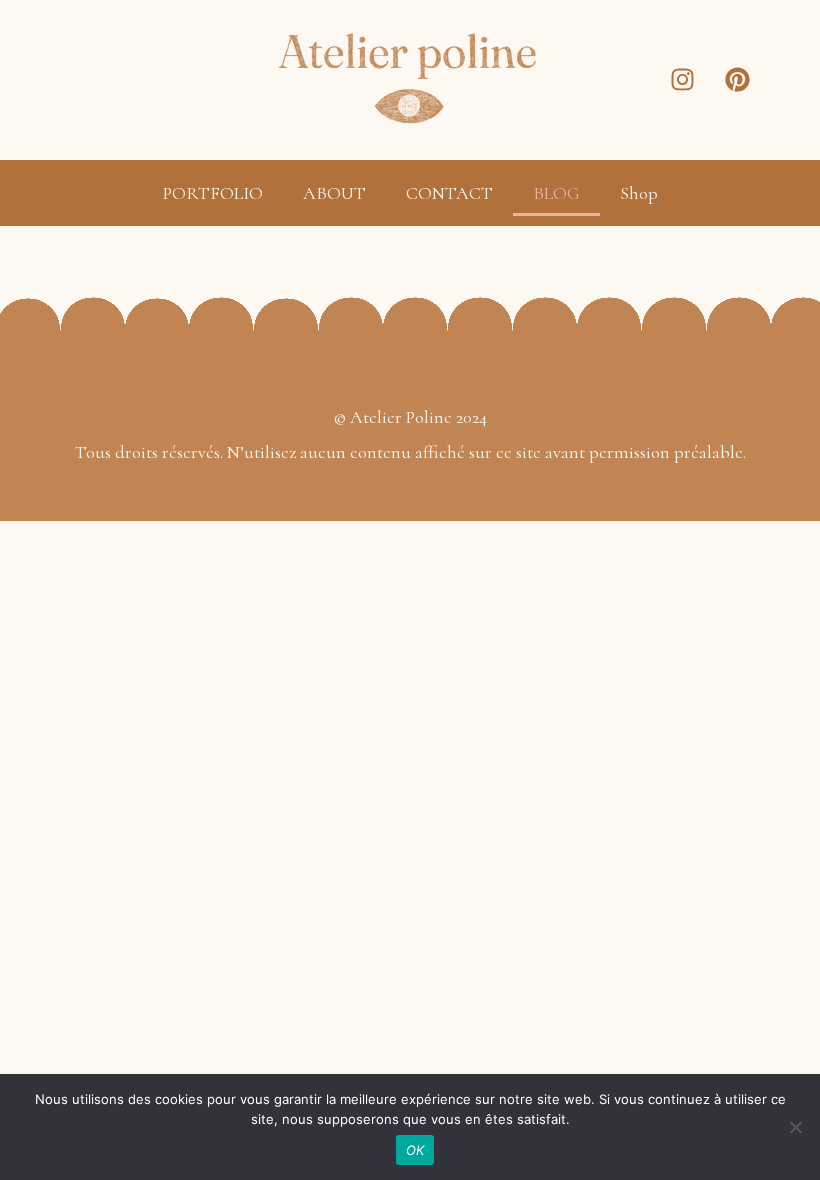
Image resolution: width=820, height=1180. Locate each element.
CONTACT (449, 193)
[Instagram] (683, 80)
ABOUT (334, 193)
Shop (639, 193)
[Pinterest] (738, 80)
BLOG (556, 193)
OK (415, 1150)
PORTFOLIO (213, 193)
